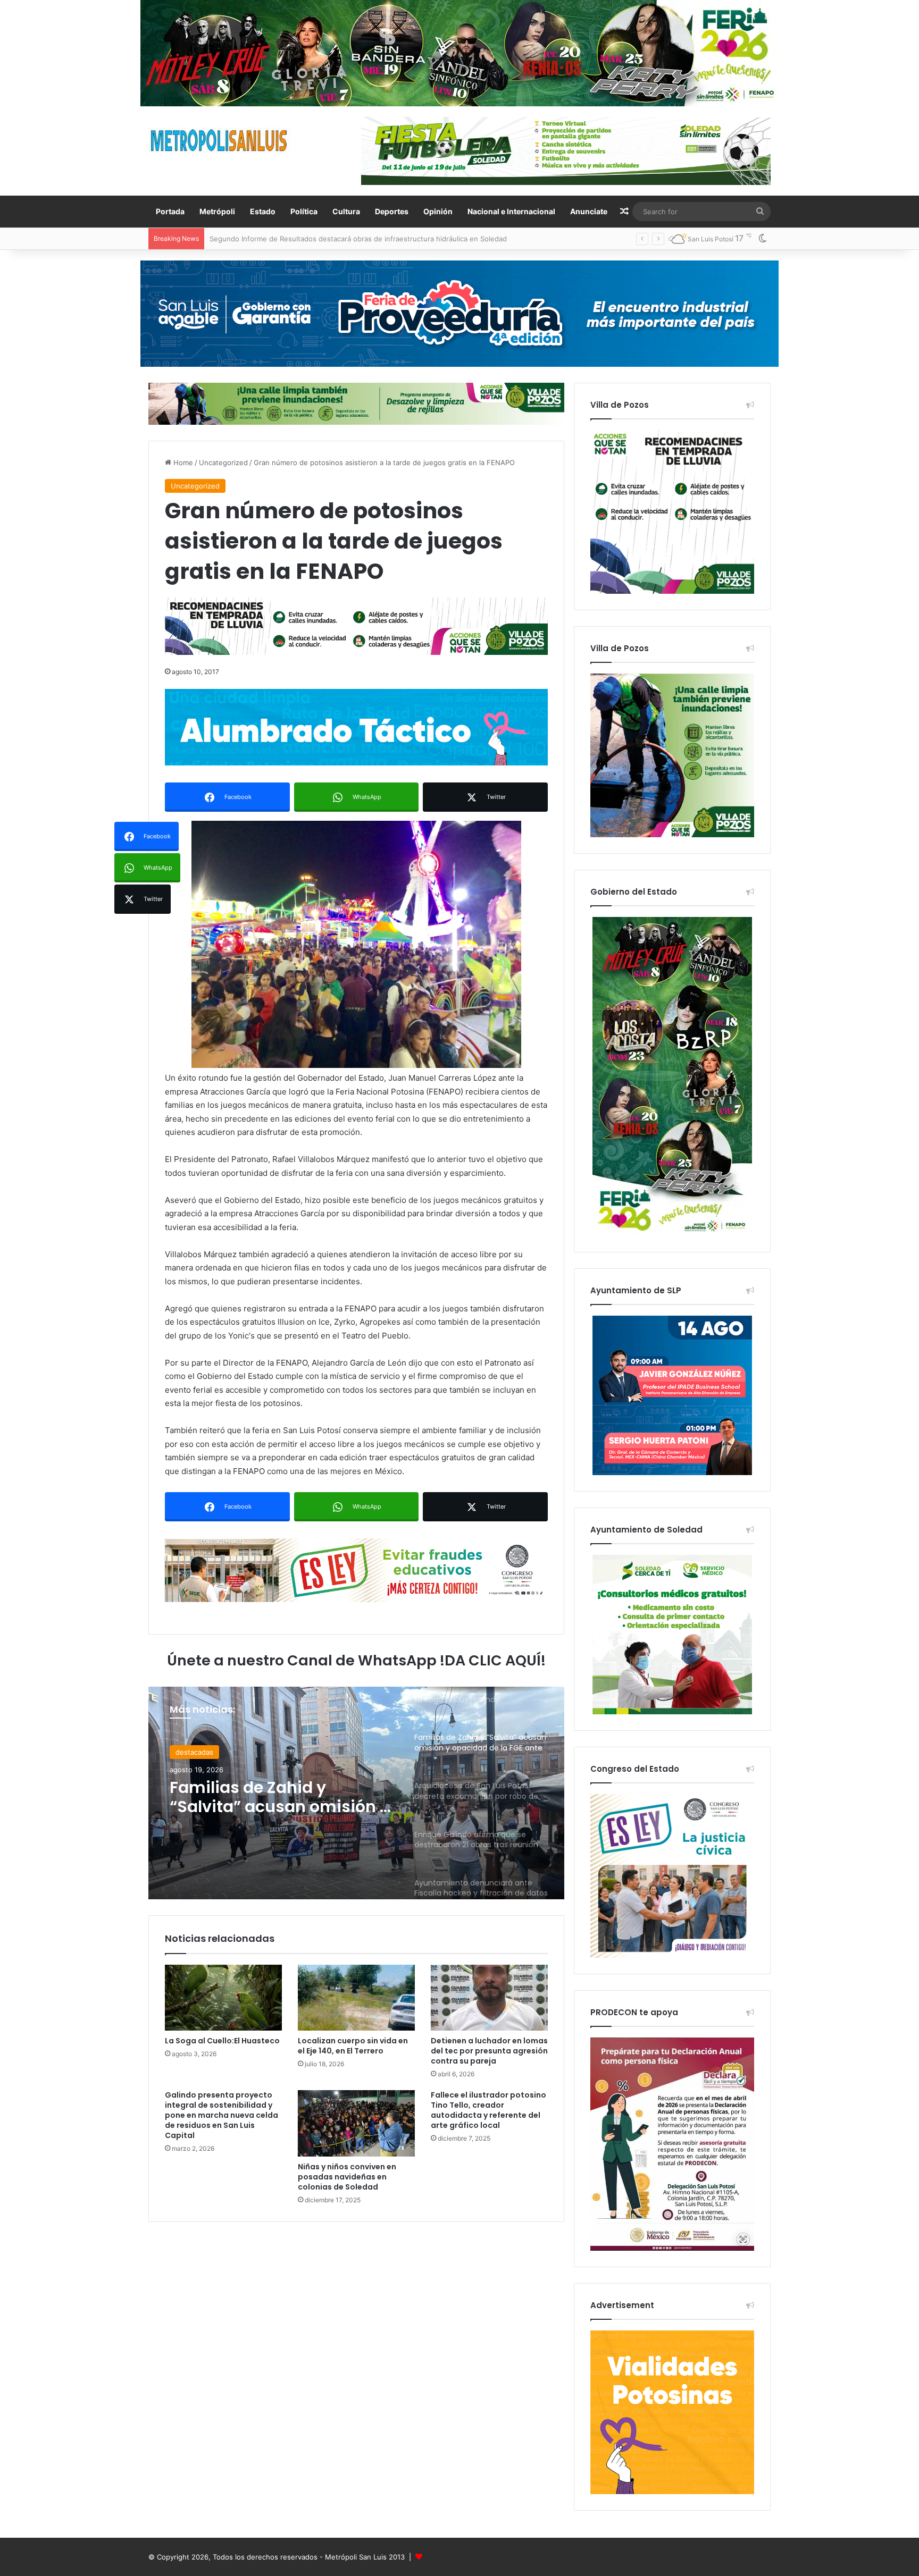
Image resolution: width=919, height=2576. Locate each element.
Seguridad (192, 1752)
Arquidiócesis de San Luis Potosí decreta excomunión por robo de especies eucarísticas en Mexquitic (281, 1797)
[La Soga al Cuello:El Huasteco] (223, 1998)
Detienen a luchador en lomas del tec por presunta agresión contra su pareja (489, 2051)
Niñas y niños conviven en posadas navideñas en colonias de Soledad (347, 2177)
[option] (356, 1793)
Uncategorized (223, 462)
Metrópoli (217, 211)
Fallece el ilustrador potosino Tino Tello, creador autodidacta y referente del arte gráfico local (488, 2110)
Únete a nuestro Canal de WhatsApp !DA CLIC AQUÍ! (356, 1660)
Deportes (392, 211)
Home (182, 462)
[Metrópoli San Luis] (220, 141)
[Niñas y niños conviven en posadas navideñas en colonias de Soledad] (356, 2123)
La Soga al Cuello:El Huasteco (222, 2041)
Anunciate (589, 211)
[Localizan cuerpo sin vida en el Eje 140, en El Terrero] (356, 1998)
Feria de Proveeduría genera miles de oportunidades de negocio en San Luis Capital (349, 239)
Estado (263, 211)
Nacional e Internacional (511, 211)
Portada (170, 211)
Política (304, 211)
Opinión (438, 211)
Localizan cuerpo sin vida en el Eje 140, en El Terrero (353, 2046)
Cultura (346, 211)
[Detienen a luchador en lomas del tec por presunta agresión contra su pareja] (489, 1998)
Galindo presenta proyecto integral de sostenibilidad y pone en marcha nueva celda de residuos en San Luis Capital (222, 2115)
